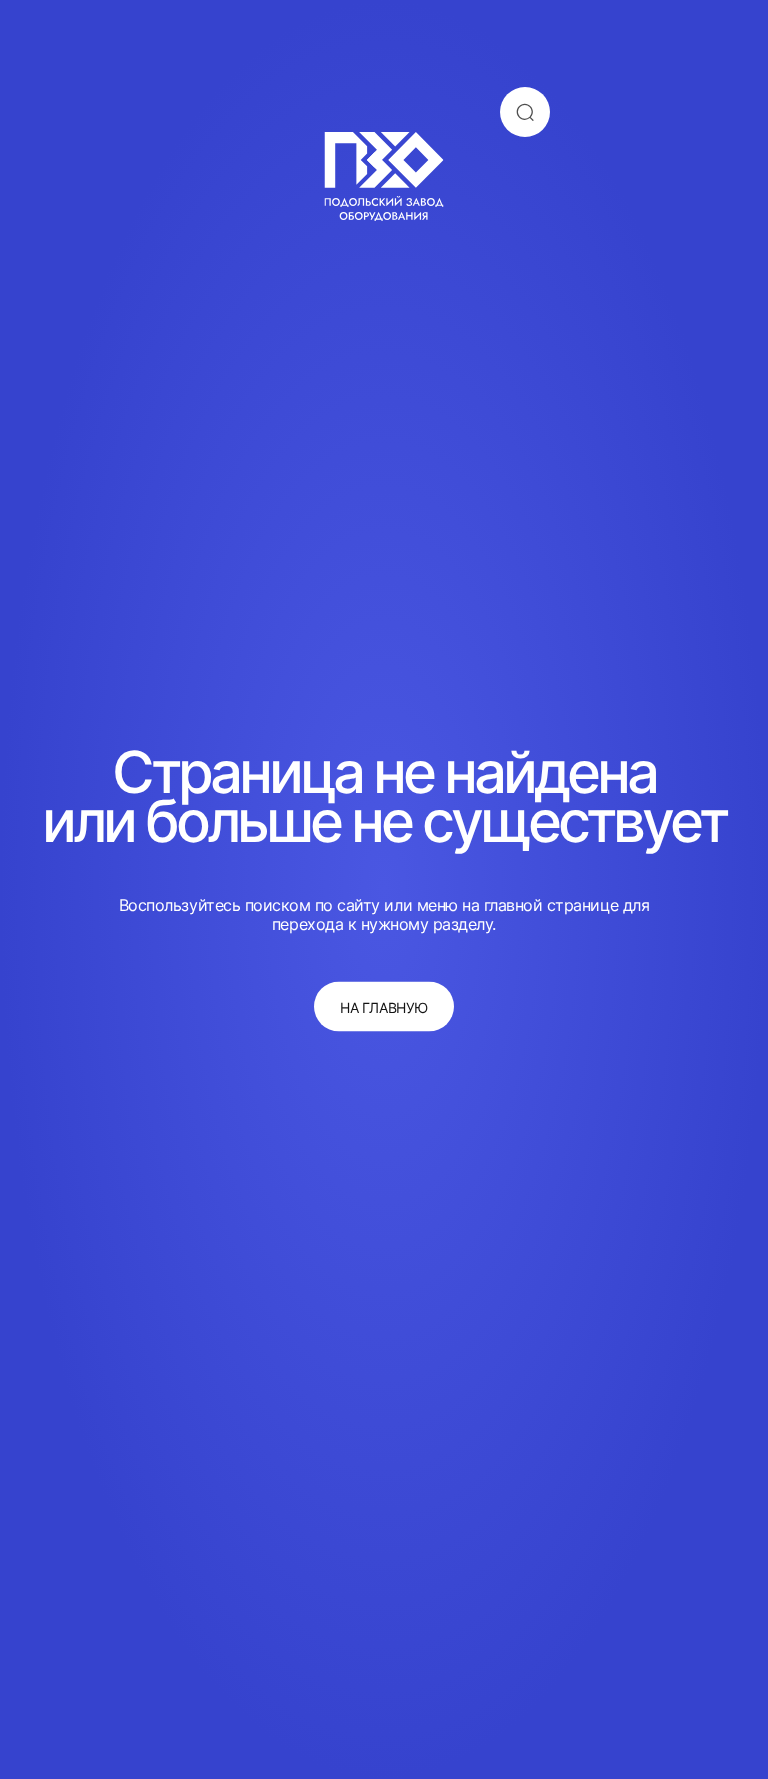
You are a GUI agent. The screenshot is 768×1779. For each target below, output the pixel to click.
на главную (383, 1006)
